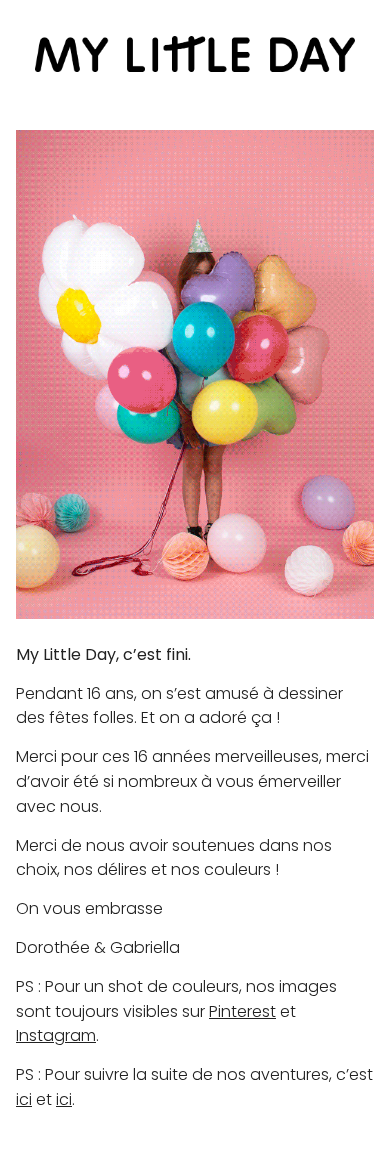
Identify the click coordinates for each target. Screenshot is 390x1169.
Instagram (56, 1035)
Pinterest (242, 1011)
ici (24, 1099)
